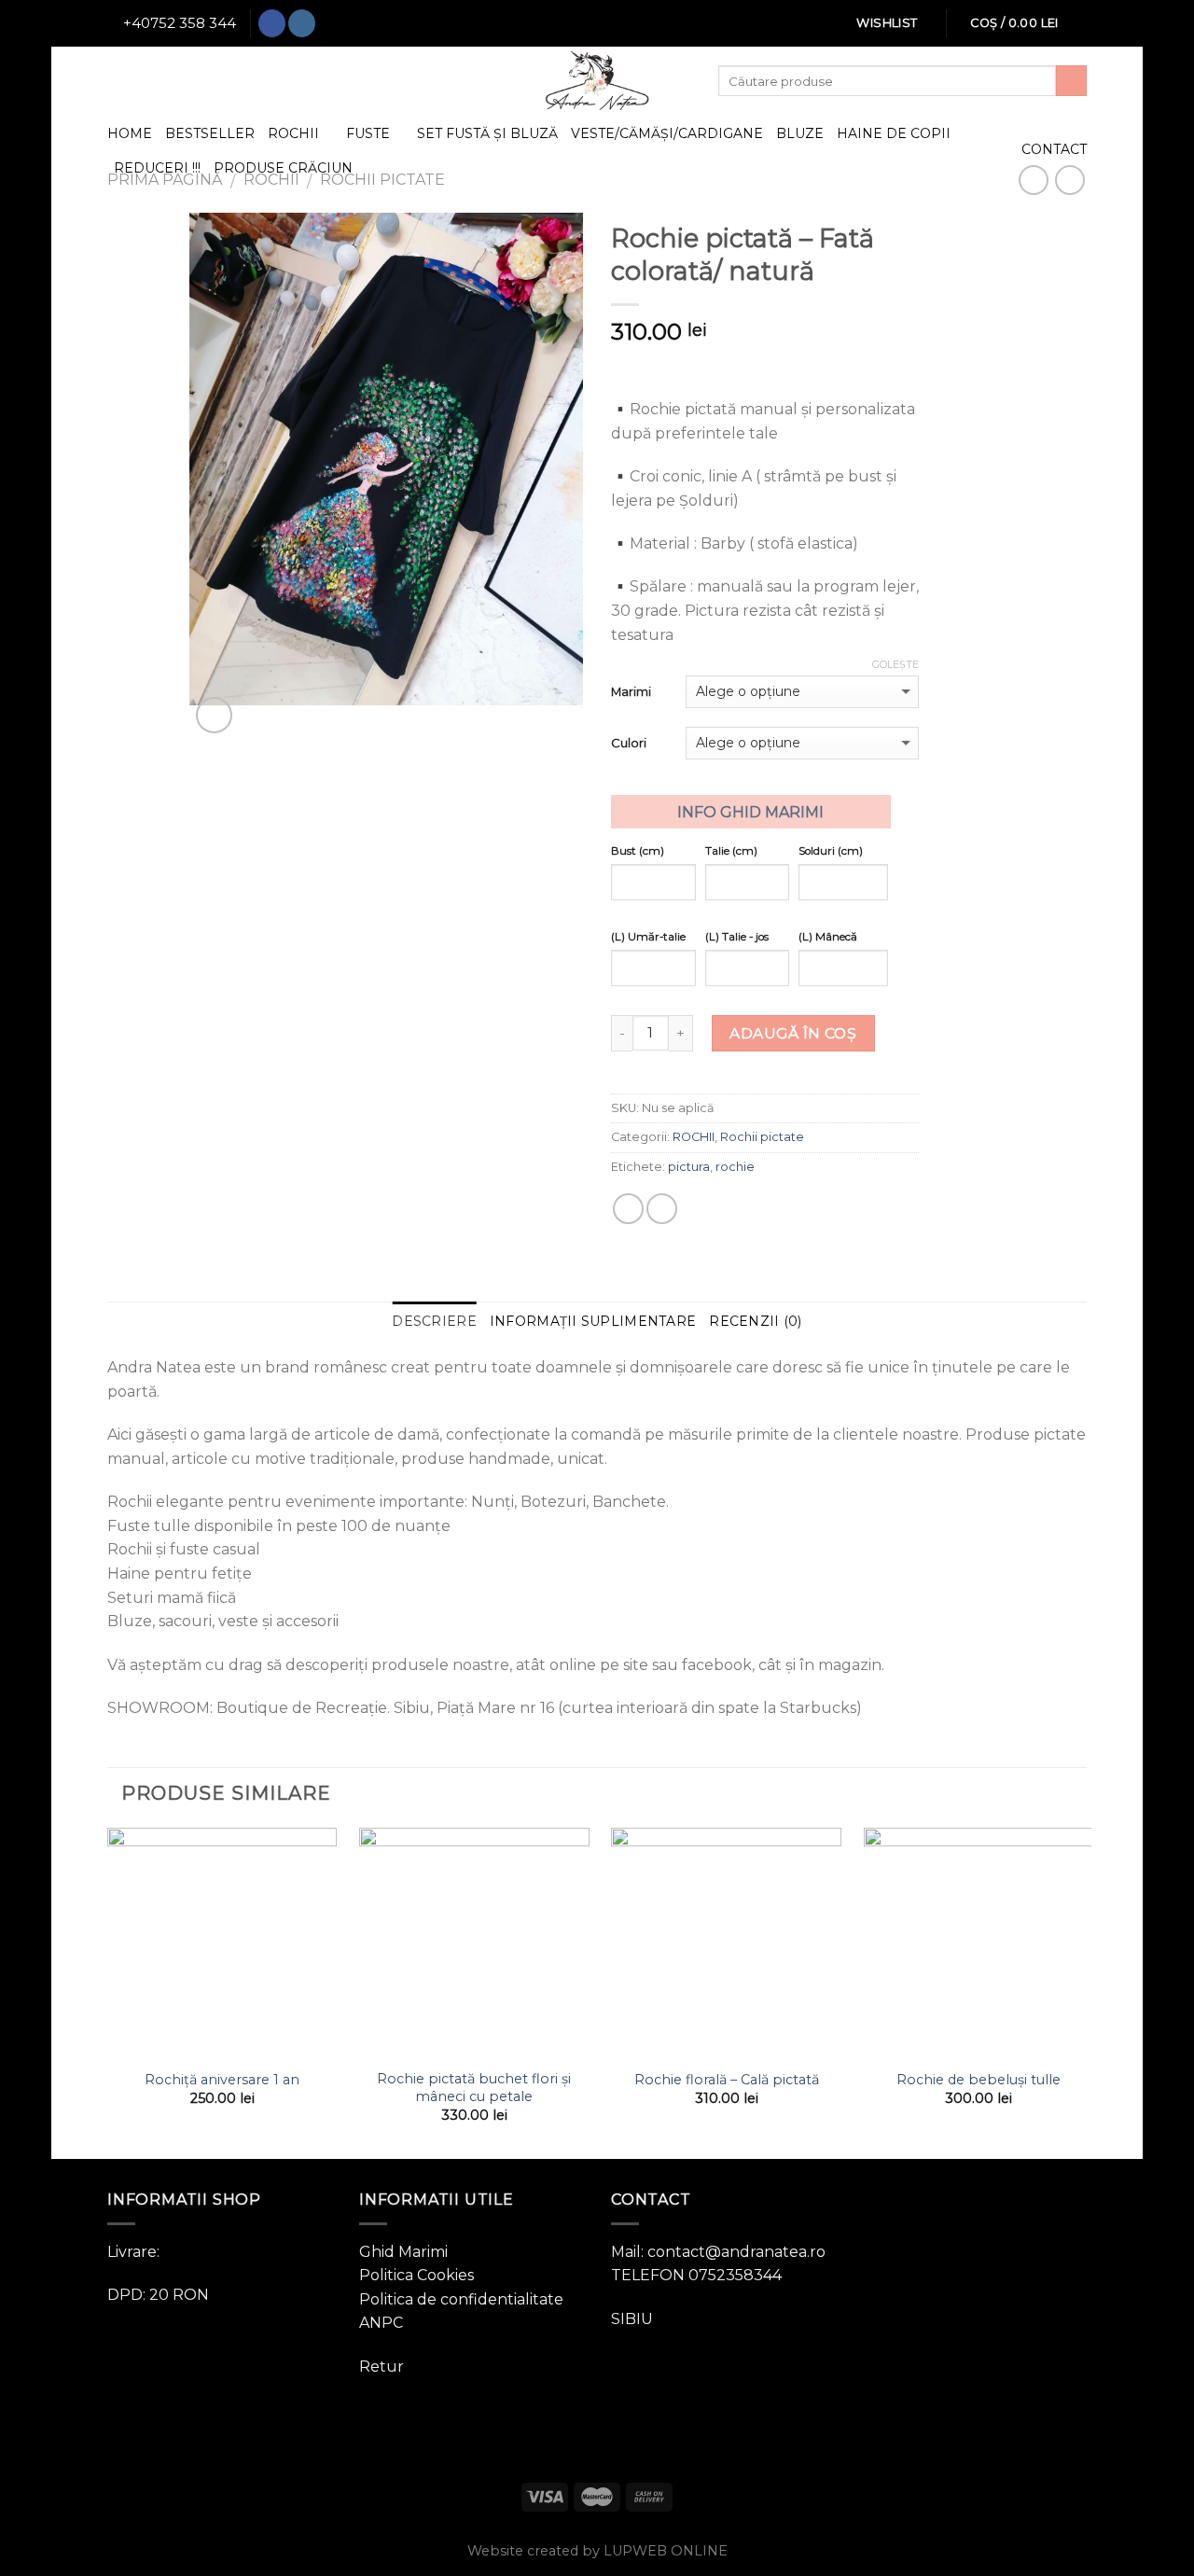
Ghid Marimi (403, 2252)
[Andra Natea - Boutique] (597, 81)
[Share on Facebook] (628, 1209)
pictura (689, 1167)
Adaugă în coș (793, 1033)
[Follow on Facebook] (272, 23)
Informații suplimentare (593, 1321)
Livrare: (133, 2252)
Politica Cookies (417, 2275)
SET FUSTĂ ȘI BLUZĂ (487, 133)
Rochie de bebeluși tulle (979, 2080)
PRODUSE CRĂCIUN (283, 168)
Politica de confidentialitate (461, 2299)
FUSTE (368, 133)
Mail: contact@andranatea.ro (718, 2252)
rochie (735, 1167)
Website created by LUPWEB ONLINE (597, 2551)
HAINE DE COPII (894, 133)
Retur (382, 2367)
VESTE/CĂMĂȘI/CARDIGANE (667, 133)
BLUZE (800, 133)
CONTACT (1054, 149)
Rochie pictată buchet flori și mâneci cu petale (474, 2088)
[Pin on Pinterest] (662, 1209)
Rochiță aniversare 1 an (222, 2080)
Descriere (434, 1321)
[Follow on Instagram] (302, 23)
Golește (895, 664)
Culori (629, 743)
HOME (130, 133)
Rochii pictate (762, 1137)
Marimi (631, 691)
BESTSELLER (210, 133)
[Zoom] (214, 715)
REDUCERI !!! (157, 168)
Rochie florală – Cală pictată (727, 2080)
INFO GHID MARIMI (750, 812)
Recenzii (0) (755, 1321)
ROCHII (293, 133)
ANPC (381, 2323)
